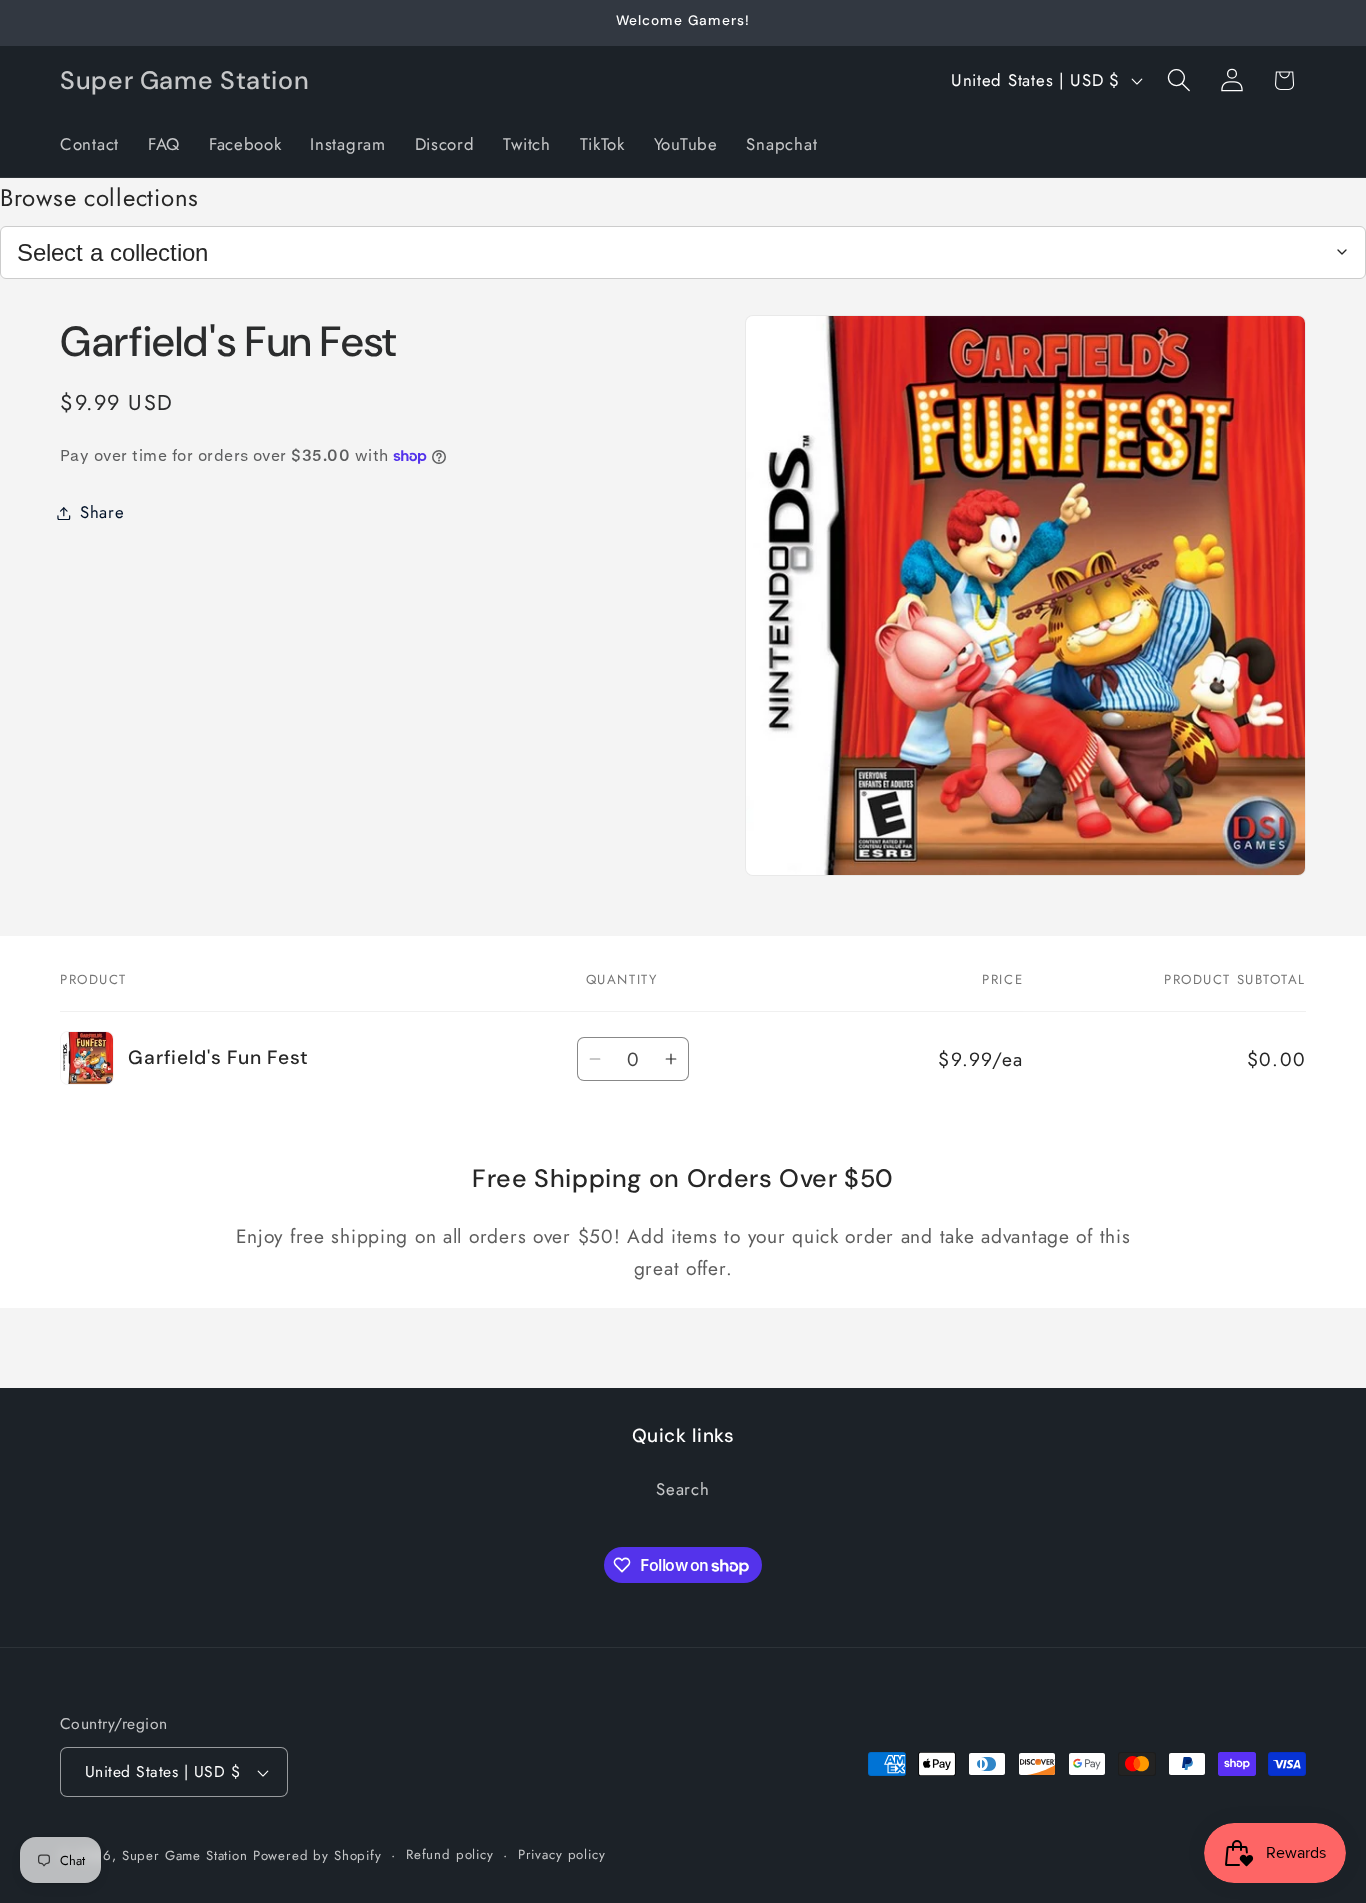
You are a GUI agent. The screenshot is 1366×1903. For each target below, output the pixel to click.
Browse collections (99, 197)
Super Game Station (185, 1855)
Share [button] (102, 512)
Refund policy (450, 1854)
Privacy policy (562, 1854)
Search (682, 1490)
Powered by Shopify (317, 1855)
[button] (1178, 80)
